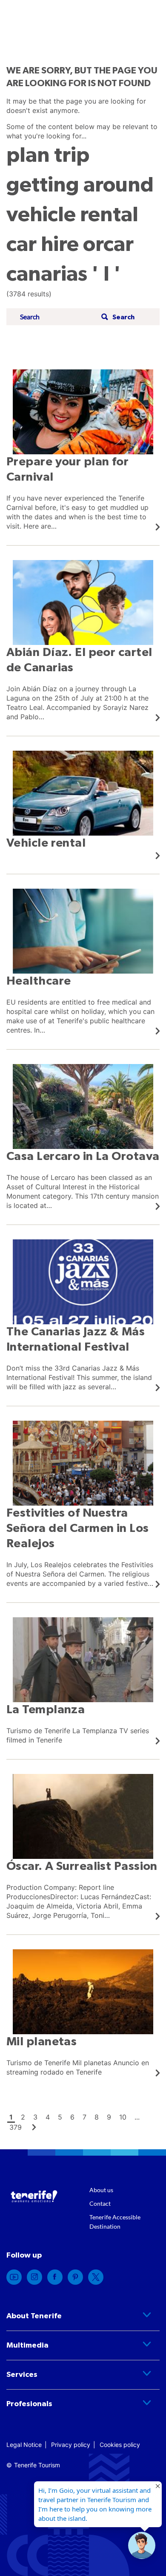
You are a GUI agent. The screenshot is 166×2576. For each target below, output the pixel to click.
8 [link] (97, 2117)
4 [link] (48, 2117)
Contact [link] (100, 2203)
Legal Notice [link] (24, 2445)
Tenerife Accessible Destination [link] (115, 2222)
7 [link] (84, 2117)
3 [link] (35, 2117)
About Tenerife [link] (34, 2316)
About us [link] (101, 2190)
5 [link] (60, 2117)
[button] (117, 317)
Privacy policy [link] (71, 2445)
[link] (83, 450)
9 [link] (109, 2117)
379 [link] (16, 2127)
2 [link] (23, 2117)
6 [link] (72, 2117)
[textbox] (58, 317)
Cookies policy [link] (120, 2445)
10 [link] (123, 2117)
